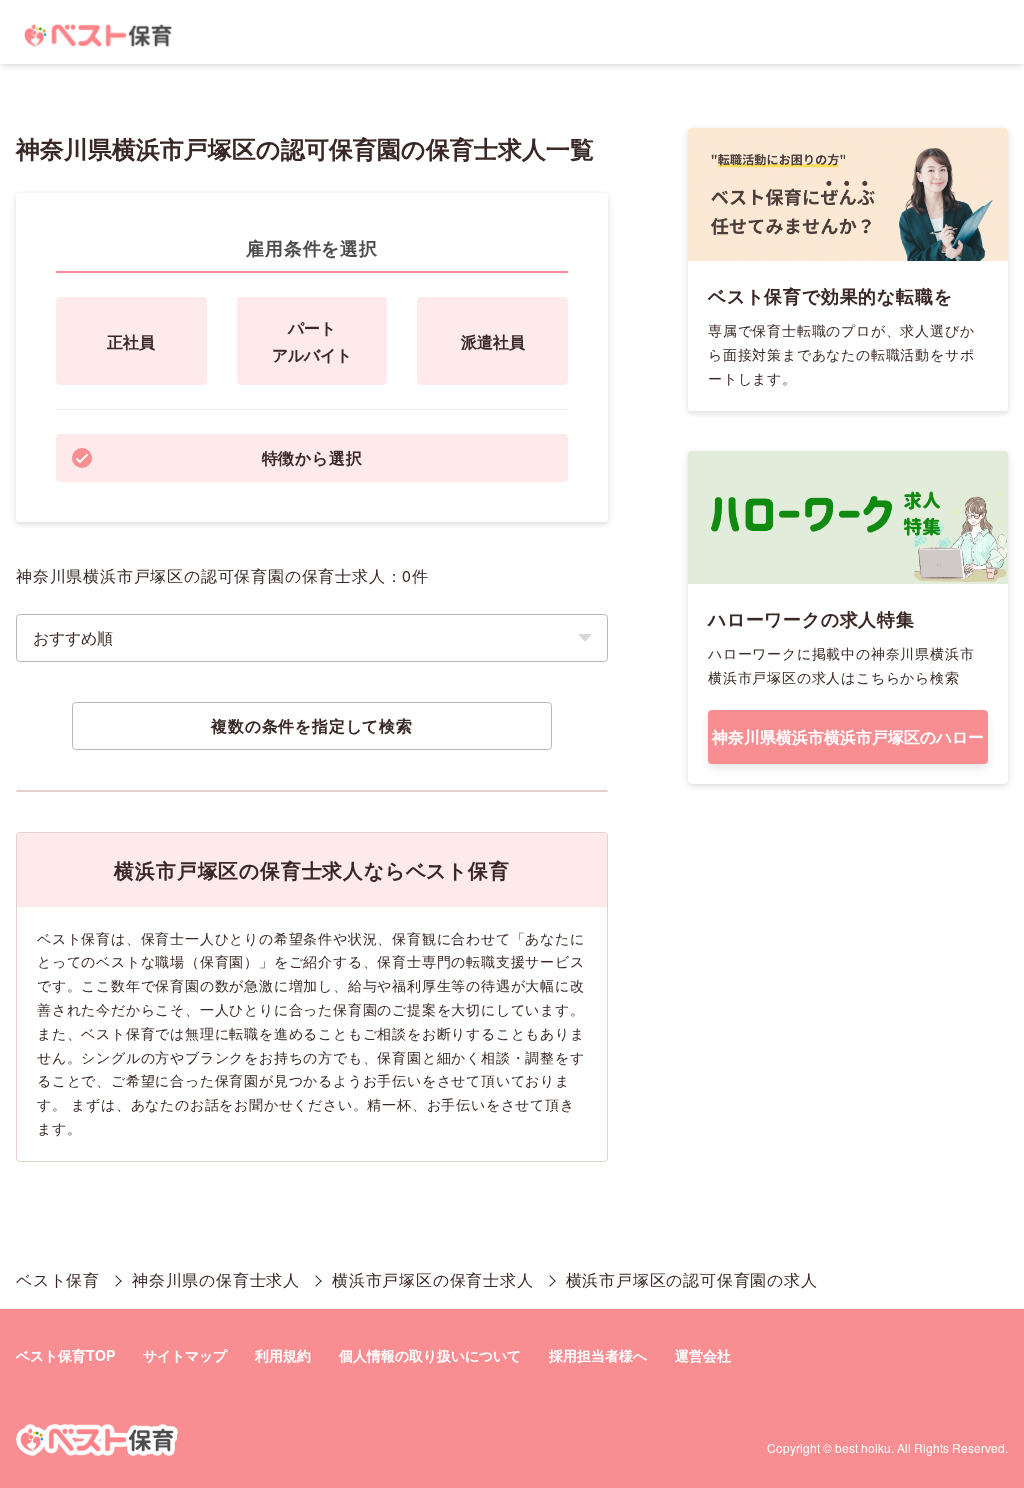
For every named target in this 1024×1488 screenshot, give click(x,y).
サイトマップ (185, 1355)
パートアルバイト (312, 341)
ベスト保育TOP (65, 1355)
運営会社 (703, 1355)
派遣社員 (493, 341)
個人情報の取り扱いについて (430, 1355)
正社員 (131, 341)
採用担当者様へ (598, 1355)
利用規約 (283, 1355)
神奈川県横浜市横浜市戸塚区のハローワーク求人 (848, 744)
